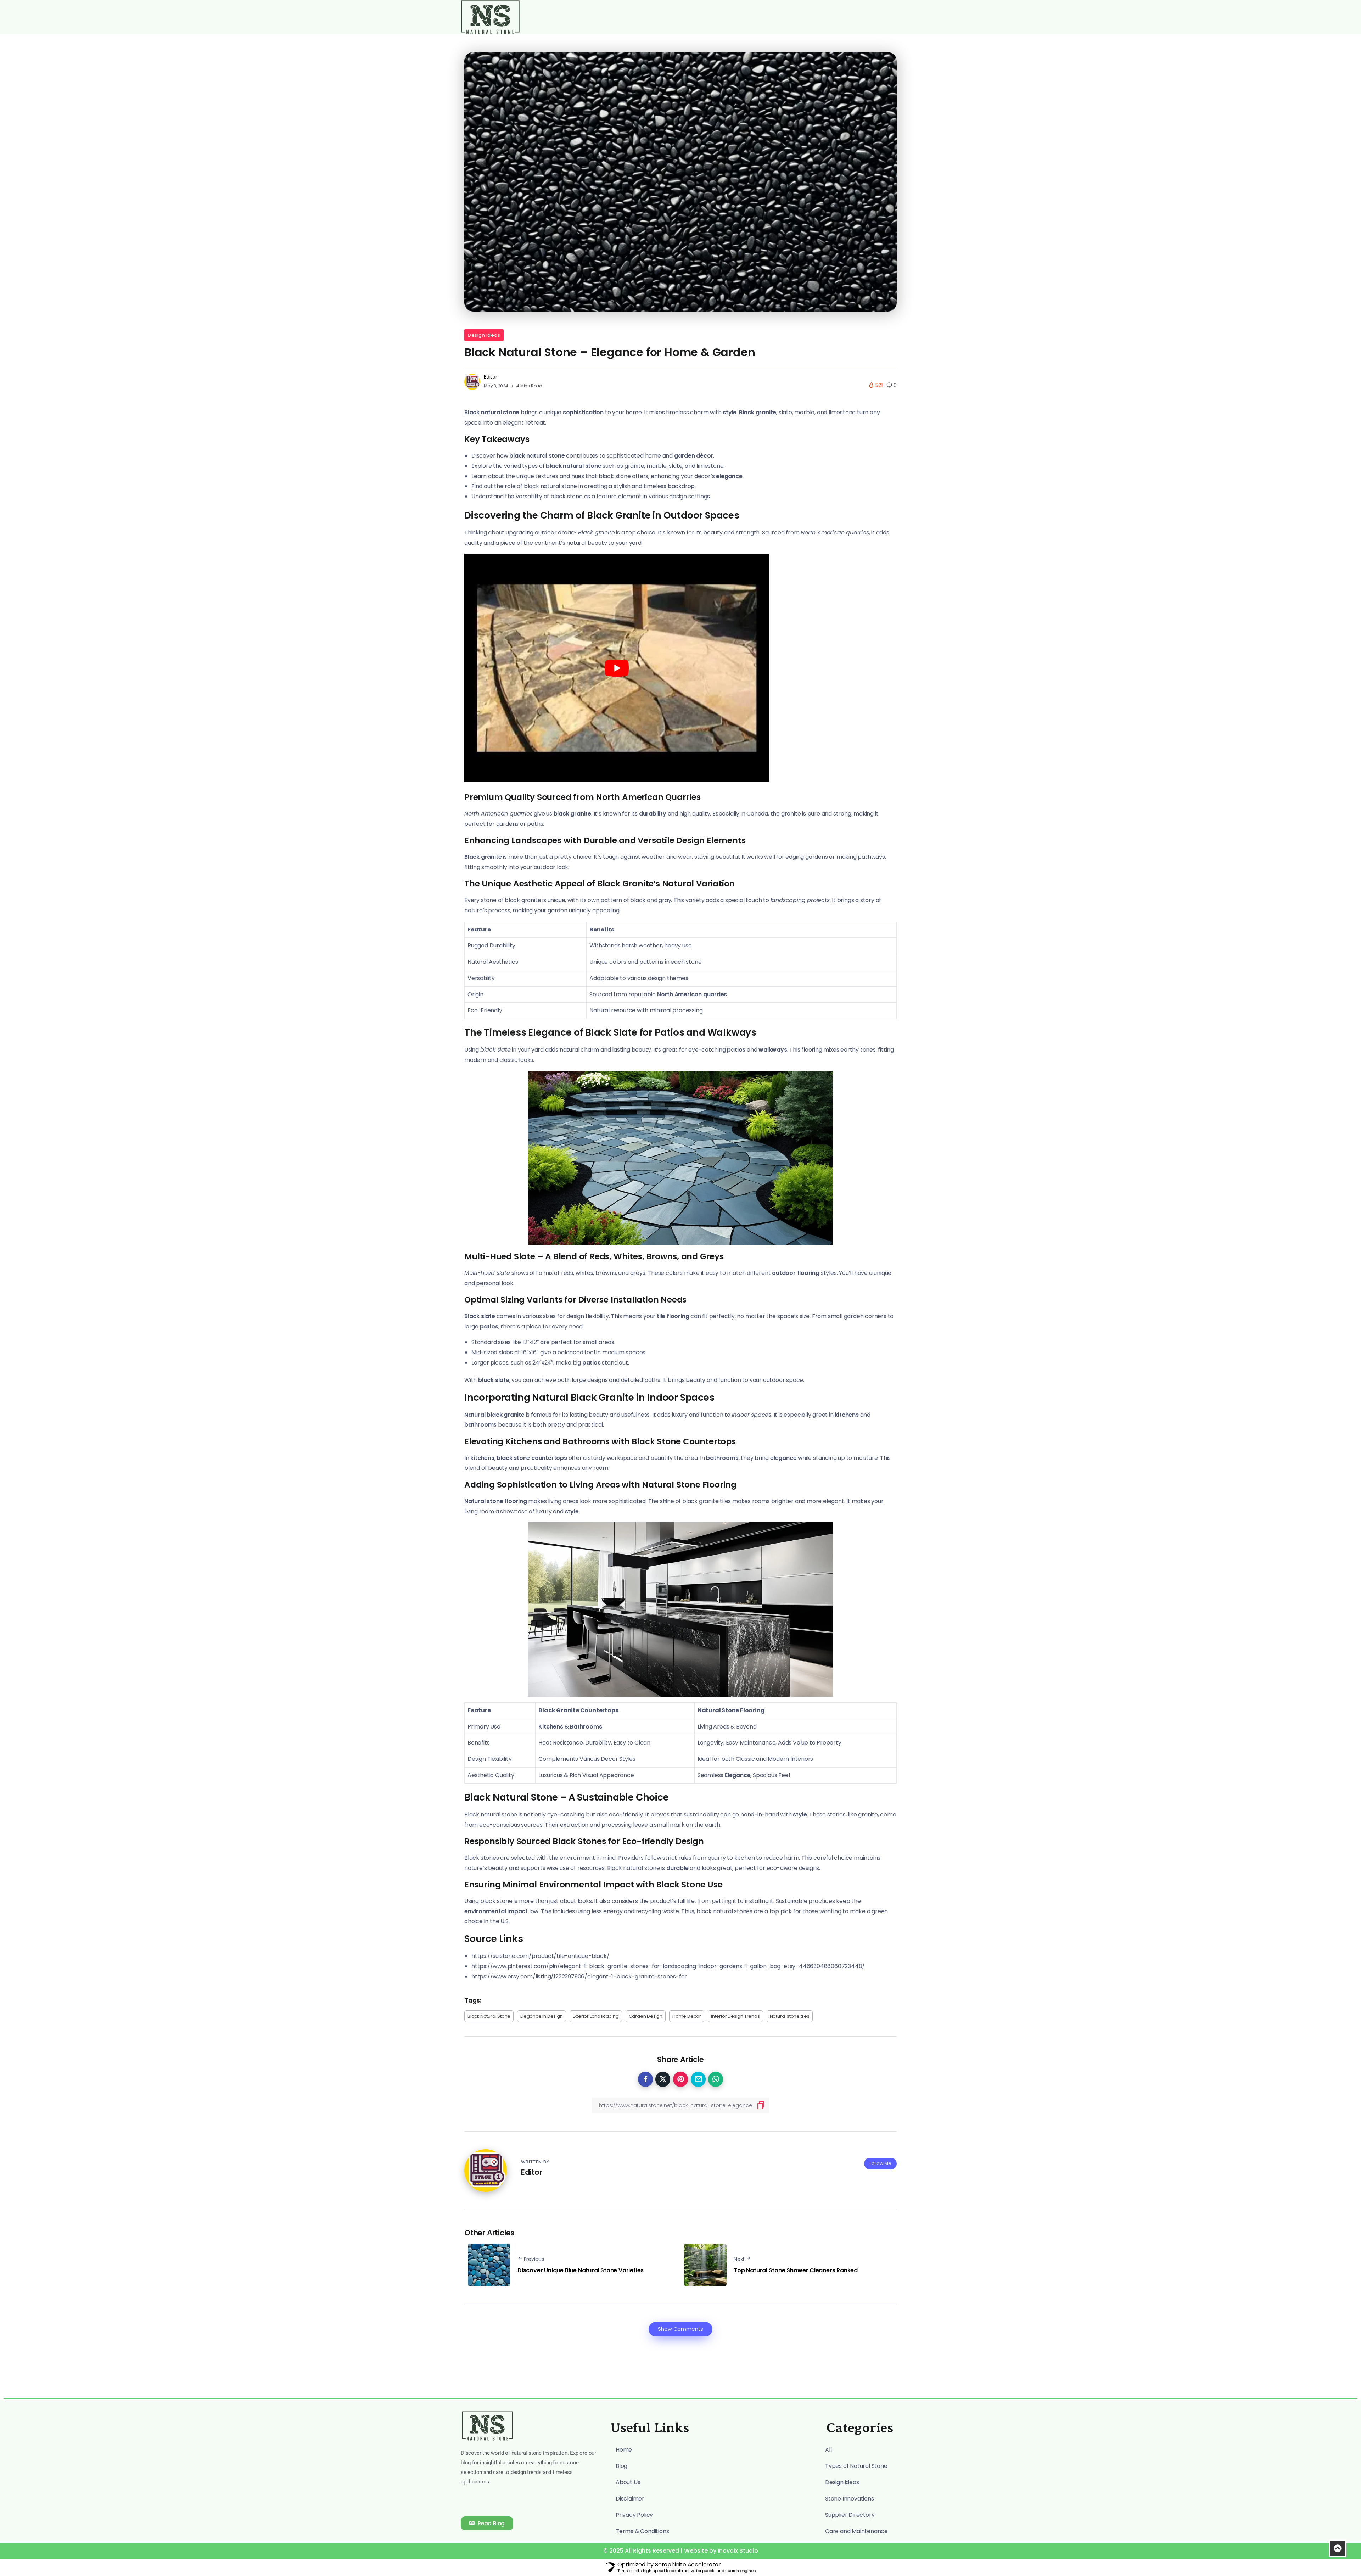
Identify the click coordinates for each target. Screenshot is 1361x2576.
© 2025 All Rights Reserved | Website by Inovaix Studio (681, 2551)
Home (624, 2450)
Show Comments (680, 2329)
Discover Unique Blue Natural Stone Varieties (581, 2270)
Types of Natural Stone (856, 2466)
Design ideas (484, 335)
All (828, 2450)
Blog (621, 2466)
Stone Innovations (850, 2499)
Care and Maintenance (856, 2531)
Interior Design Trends (735, 2016)
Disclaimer (630, 2499)
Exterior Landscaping (596, 2016)
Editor (491, 377)
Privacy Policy (634, 2515)
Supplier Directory (850, 2515)
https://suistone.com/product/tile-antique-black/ (540, 1956)
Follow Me (880, 2163)
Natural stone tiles (790, 2016)
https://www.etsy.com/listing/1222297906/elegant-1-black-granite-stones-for (579, 1976)
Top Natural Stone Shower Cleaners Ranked (796, 2270)
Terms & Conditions (642, 2531)
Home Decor (687, 2016)
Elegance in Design (541, 2016)
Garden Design (646, 2016)
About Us (628, 2482)
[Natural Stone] (490, 17)
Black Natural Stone (489, 2016)
